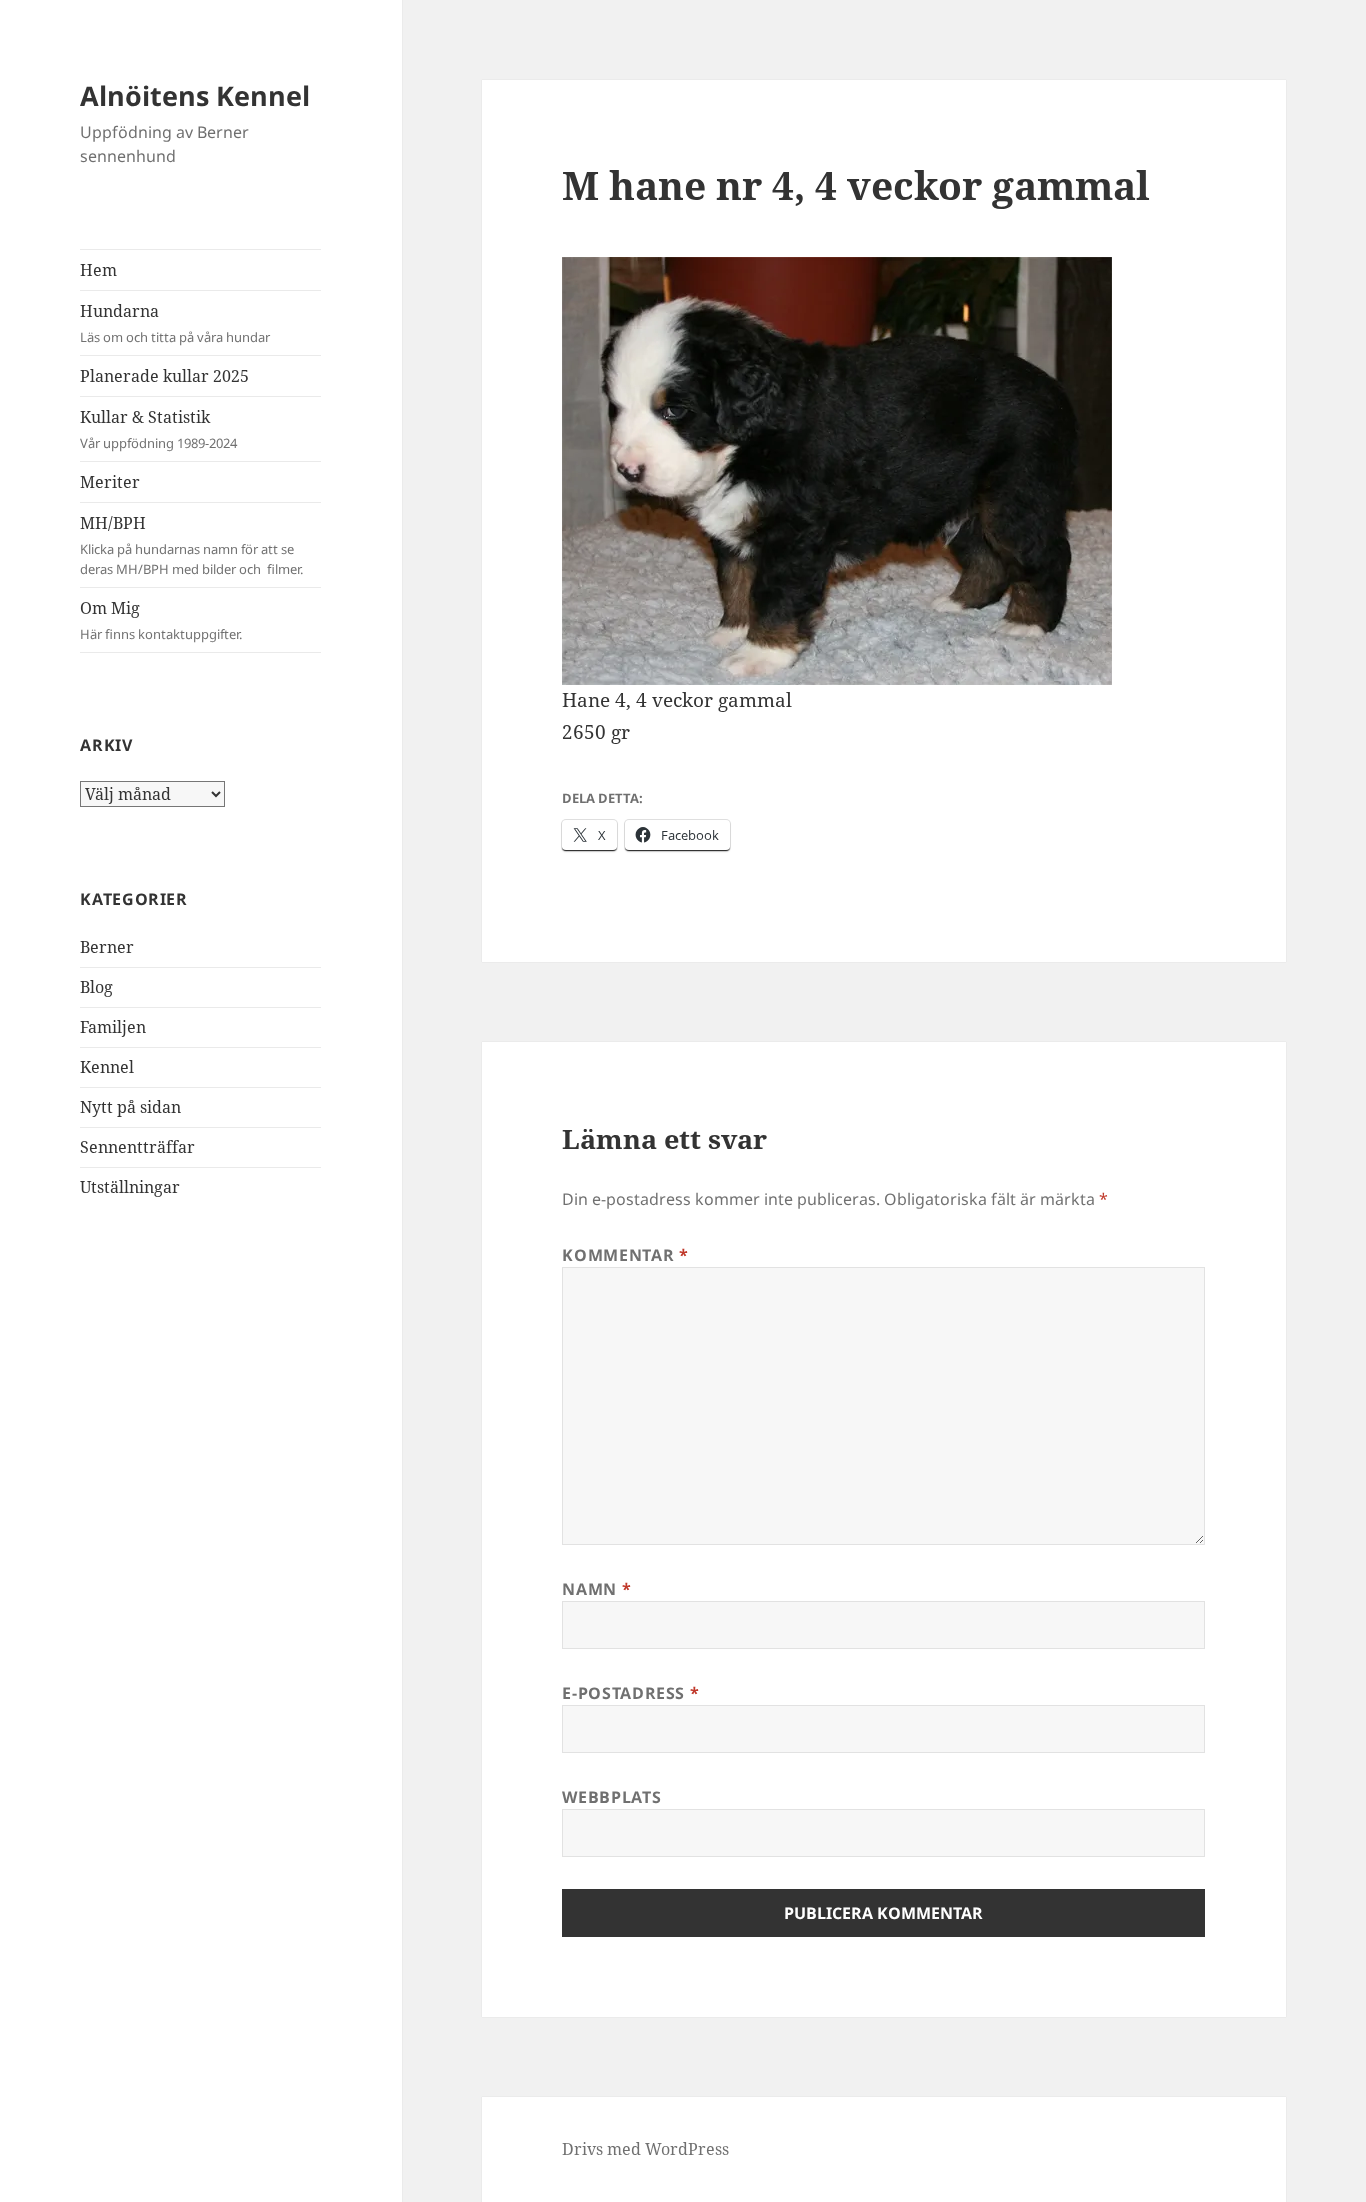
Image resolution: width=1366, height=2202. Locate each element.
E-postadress (630, 1693)
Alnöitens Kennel (195, 95)
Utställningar (130, 1187)
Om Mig (161, 620)
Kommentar (625, 1255)
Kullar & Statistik (158, 429)
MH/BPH (191, 545)
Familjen (113, 1027)
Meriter (110, 482)
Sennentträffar (137, 1147)
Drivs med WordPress (645, 2149)
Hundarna (175, 323)
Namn (596, 1589)
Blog (96, 987)
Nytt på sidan (130, 1107)
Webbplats (611, 1797)
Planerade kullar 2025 (164, 376)
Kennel (107, 1067)
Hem (98, 270)
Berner (107, 947)
